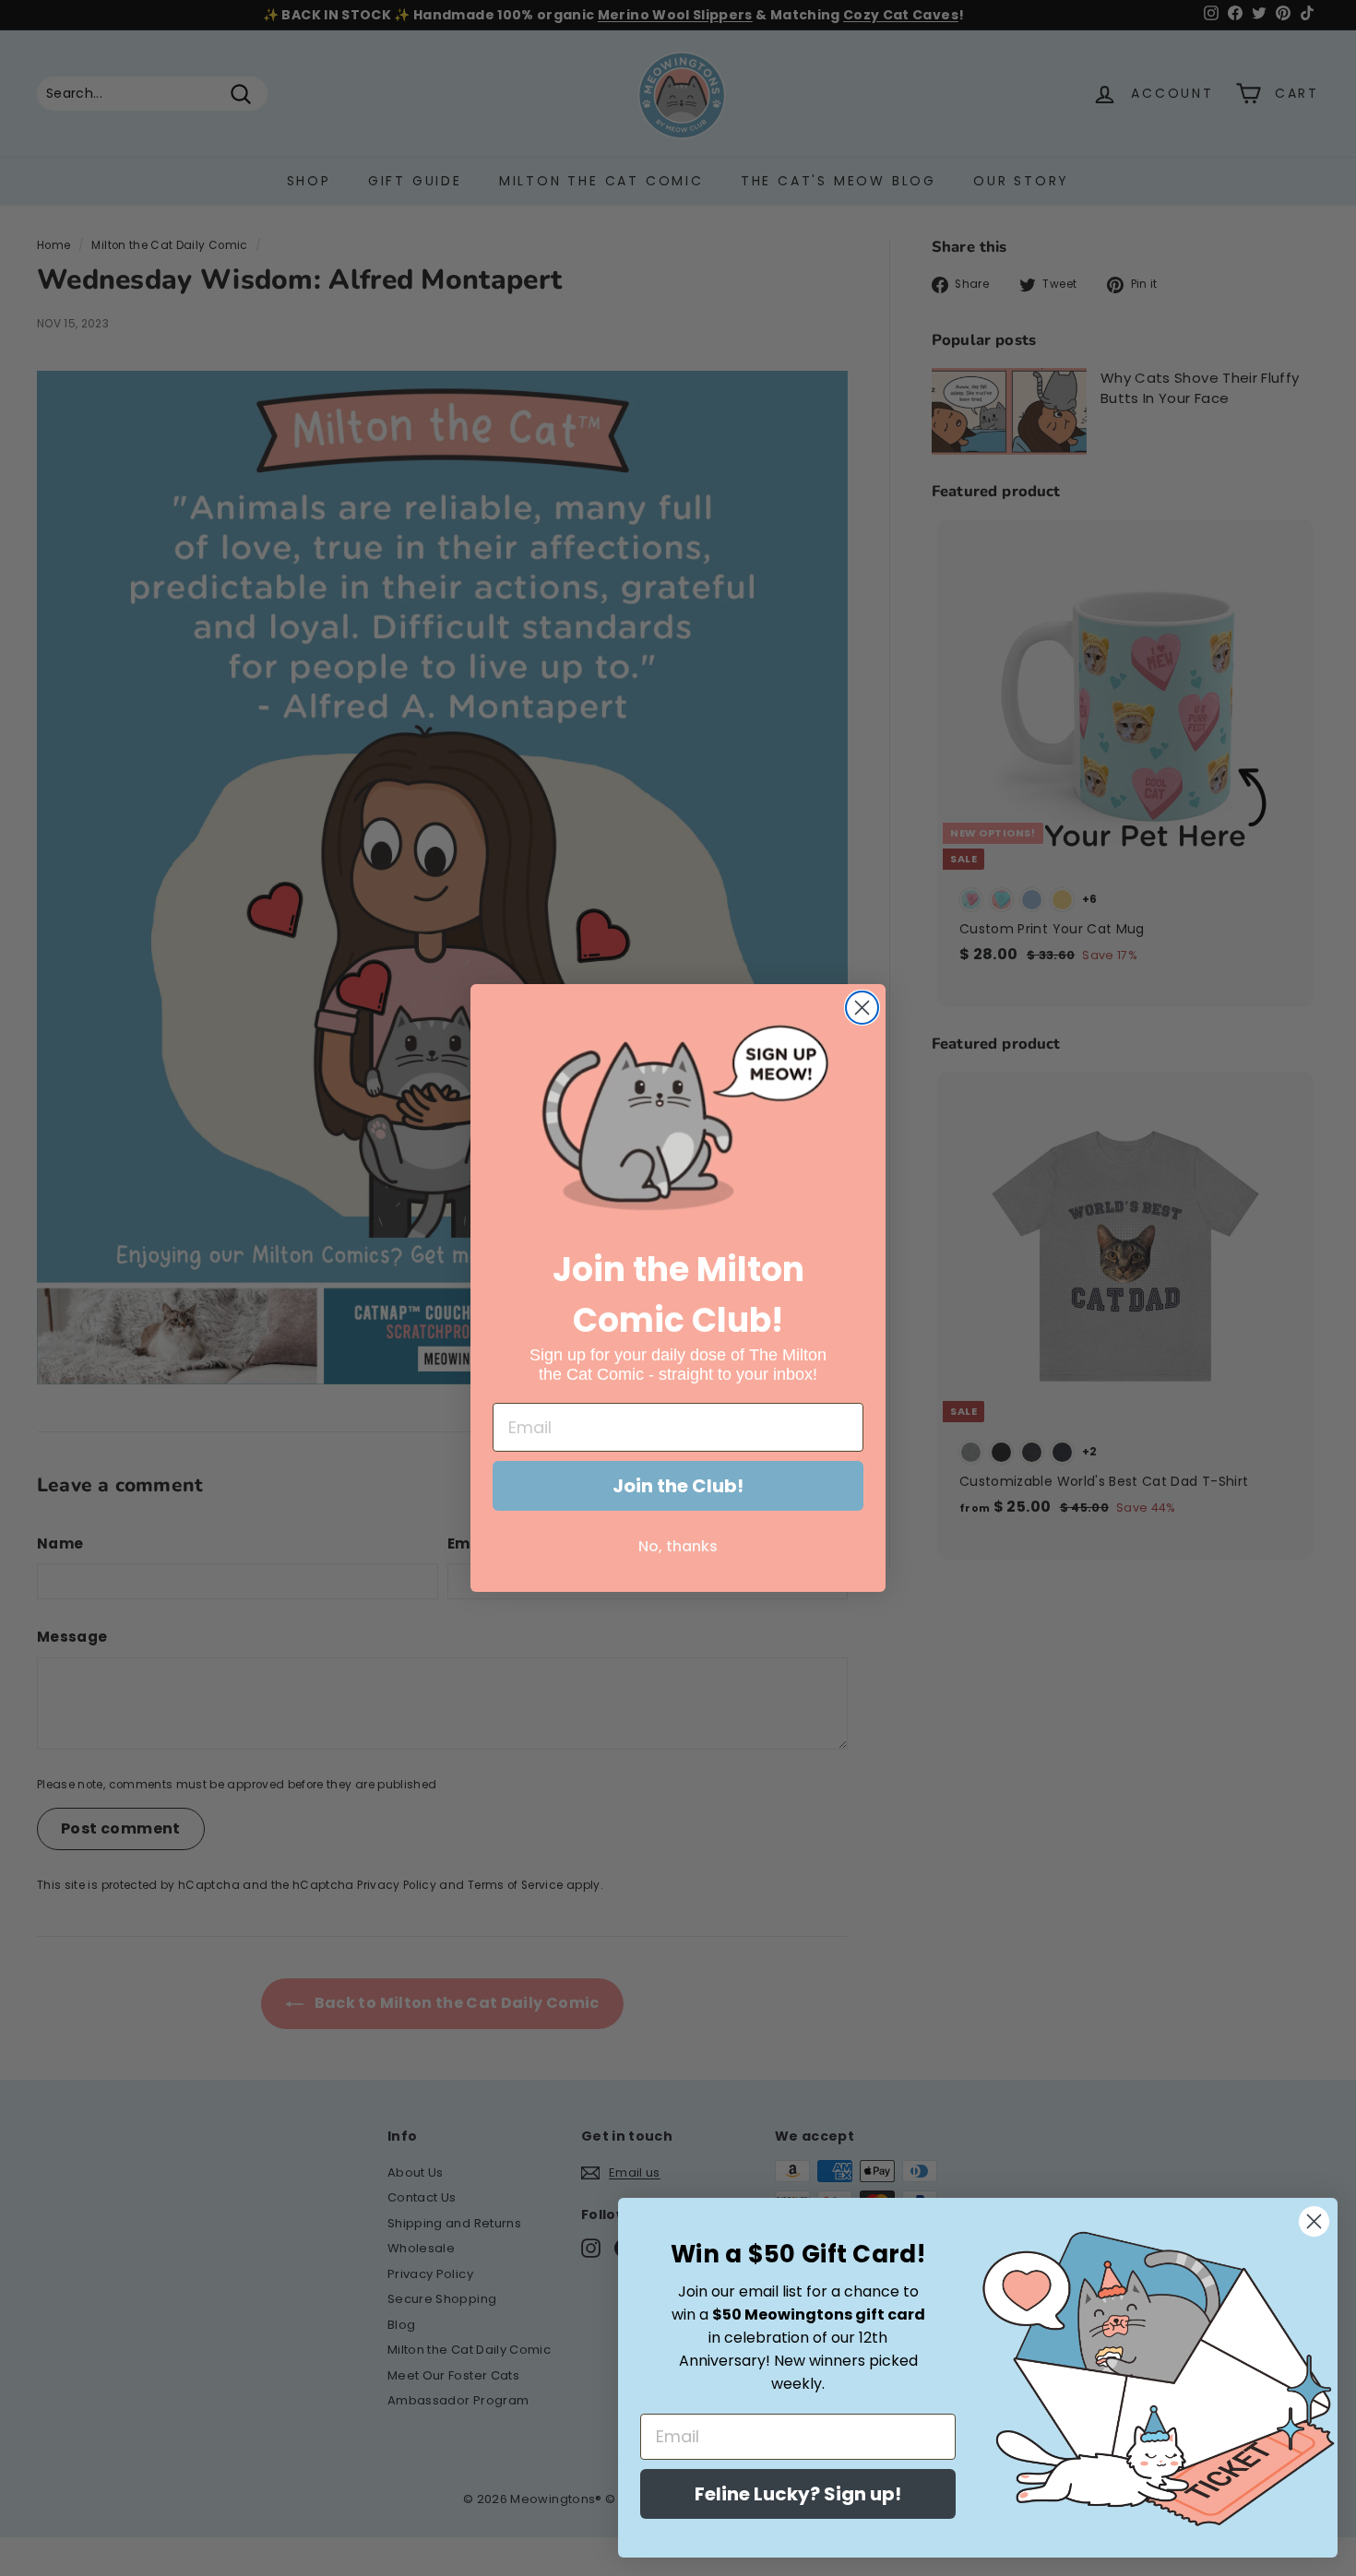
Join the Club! (678, 1486)
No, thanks (678, 1546)
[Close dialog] (862, 1008)
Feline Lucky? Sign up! (798, 2494)
